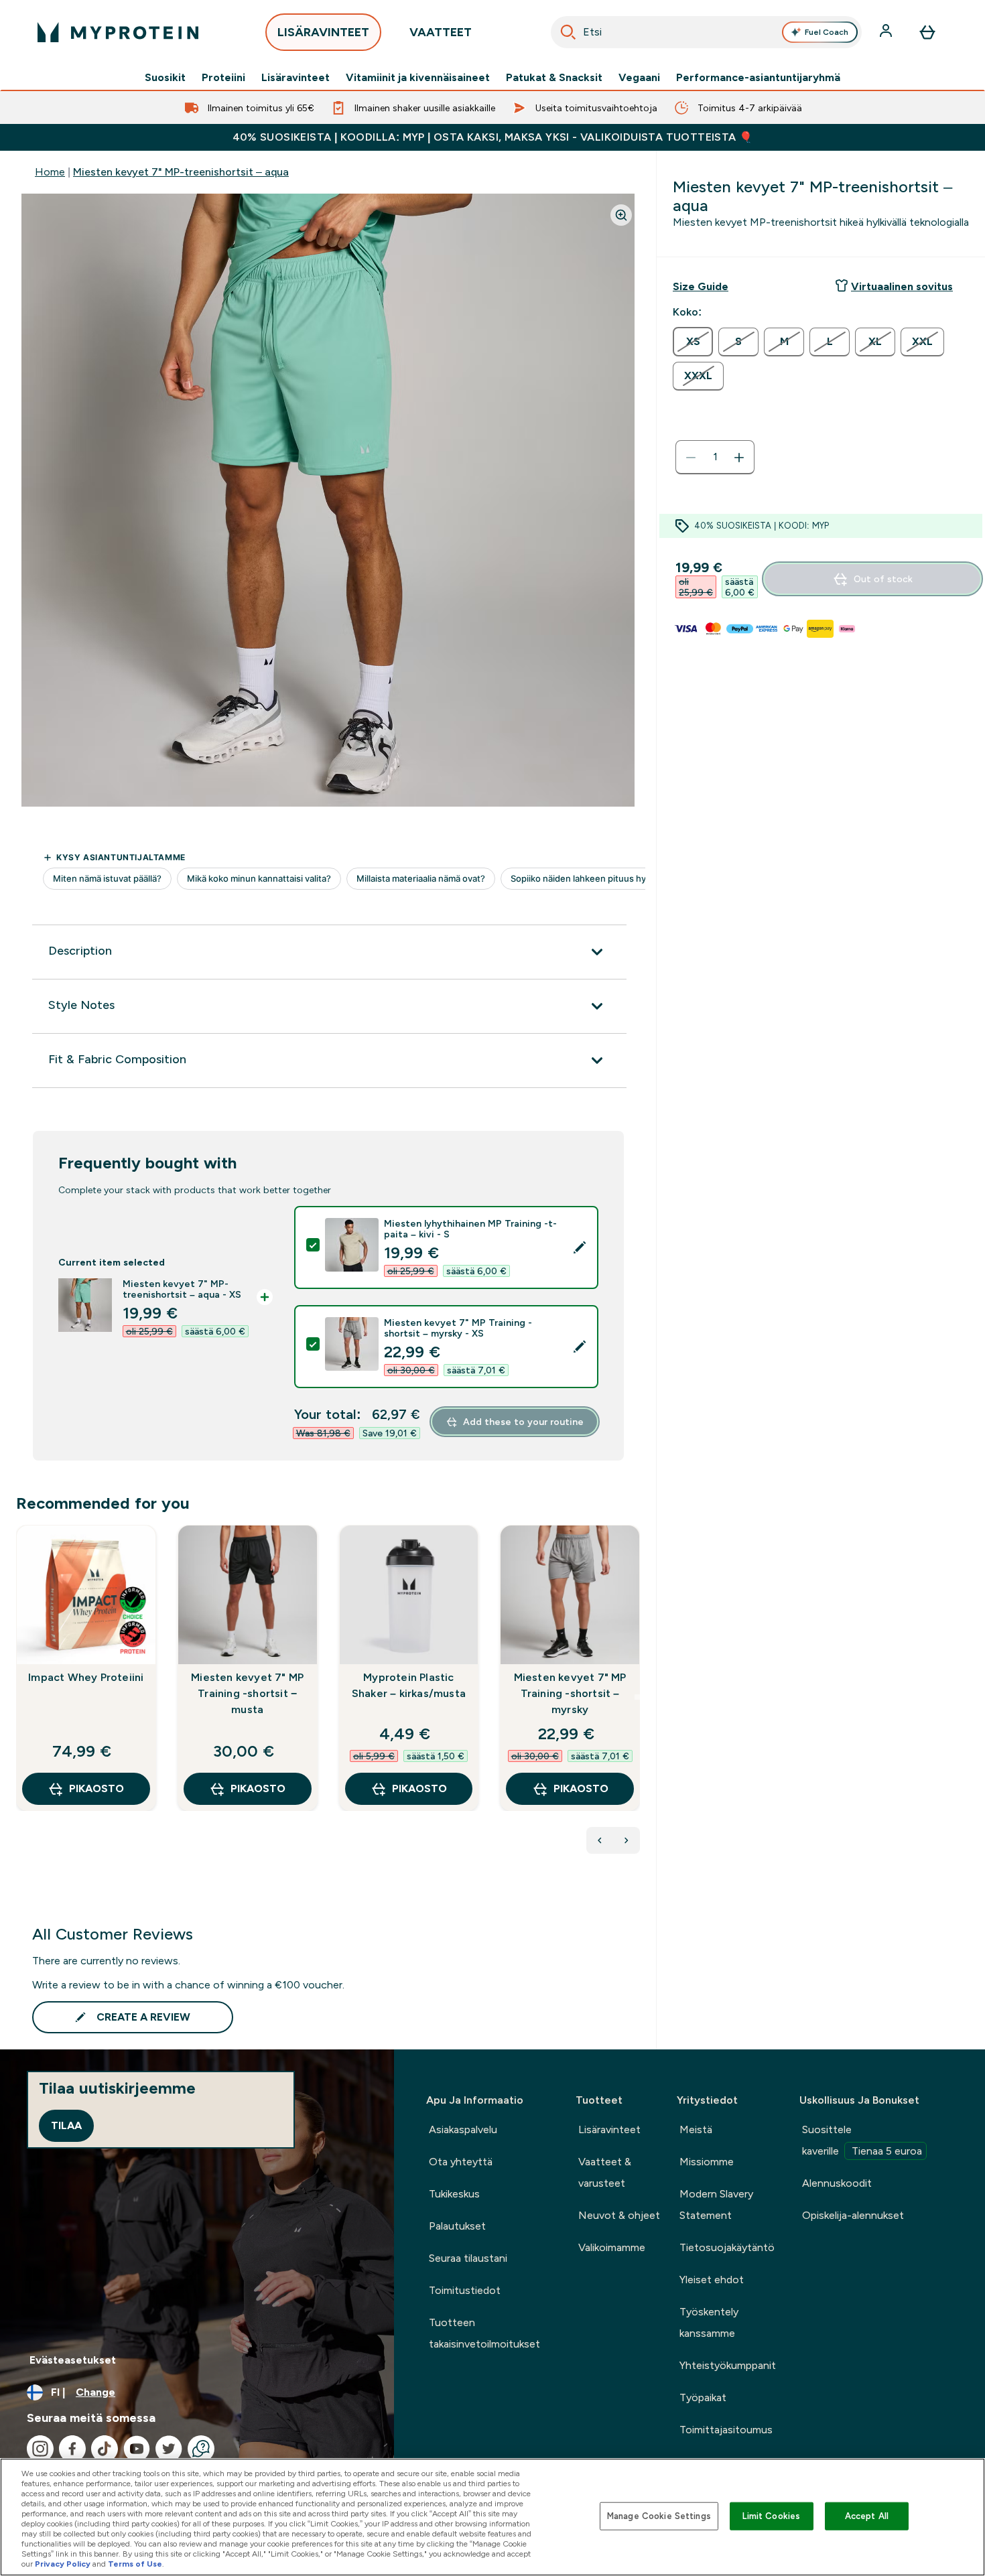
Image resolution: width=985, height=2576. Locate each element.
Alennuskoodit (837, 2183)
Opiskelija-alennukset (853, 2215)
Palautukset (457, 2226)
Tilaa (66, 2125)
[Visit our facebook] (72, 2449)
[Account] (887, 32)
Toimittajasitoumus (726, 2430)
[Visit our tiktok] (105, 2449)
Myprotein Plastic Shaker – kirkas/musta (409, 1685)
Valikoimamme (612, 2247)
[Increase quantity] (739, 458)
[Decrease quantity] (691, 458)
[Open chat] (201, 2449)
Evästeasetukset (73, 2360)
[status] (715, 458)
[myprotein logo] (118, 32)
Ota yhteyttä (461, 2162)
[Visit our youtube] (137, 2449)
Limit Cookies (771, 2516)
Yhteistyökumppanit (728, 2365)
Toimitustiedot (465, 2290)
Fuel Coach (827, 32)
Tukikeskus (454, 2194)
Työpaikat (703, 2397)
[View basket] (927, 32)
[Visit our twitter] (169, 2449)
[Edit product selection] (580, 1247)
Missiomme (707, 2162)
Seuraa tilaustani (468, 2258)
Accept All (867, 2516)
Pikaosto (96, 1788)
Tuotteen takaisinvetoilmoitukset (484, 2333)
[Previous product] (600, 1840)
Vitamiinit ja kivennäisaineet (418, 78)
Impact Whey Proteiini (86, 1677)
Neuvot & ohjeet (619, 2215)
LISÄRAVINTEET (323, 32)
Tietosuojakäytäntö (727, 2247)
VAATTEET (441, 32)
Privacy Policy (63, 2564)
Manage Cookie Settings (659, 2516)
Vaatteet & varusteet (605, 2172)
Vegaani (639, 78)
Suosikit (165, 78)
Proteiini (223, 78)
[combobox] (706, 32)
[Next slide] (637, 1697)
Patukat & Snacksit (554, 78)
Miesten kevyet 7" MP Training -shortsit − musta (247, 1693)
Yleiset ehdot (712, 2280)
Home (50, 172)
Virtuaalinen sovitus (902, 286)
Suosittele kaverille (862, 2140)
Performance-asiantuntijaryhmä (758, 78)
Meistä (696, 2129)
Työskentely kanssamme (709, 2322)
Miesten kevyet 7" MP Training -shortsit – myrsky (570, 1693)
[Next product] (627, 1840)
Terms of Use (135, 2564)
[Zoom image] (621, 215)
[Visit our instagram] (40, 2449)
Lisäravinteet (295, 78)
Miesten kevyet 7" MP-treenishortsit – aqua (181, 172)
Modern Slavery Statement (716, 2205)
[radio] (693, 342)
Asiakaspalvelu (463, 2129)
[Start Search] (568, 32)
